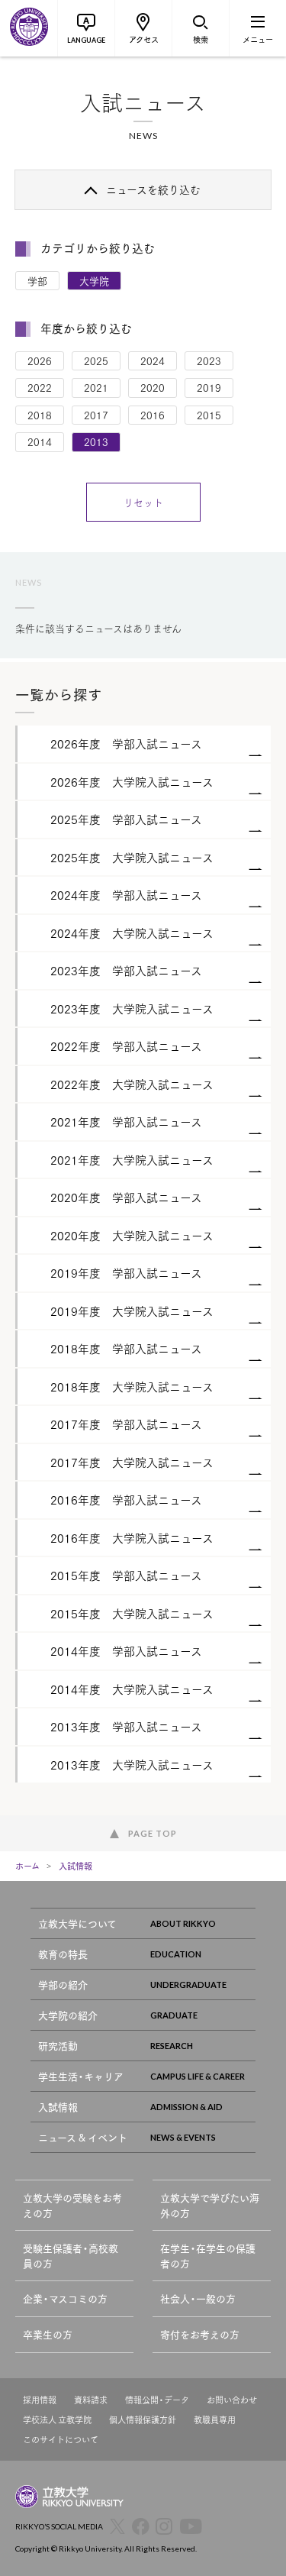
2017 (96, 415)
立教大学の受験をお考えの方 (72, 2205)
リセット (143, 502)
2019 (209, 387)
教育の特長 (63, 1954)
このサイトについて (61, 2440)
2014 (40, 441)
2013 (96, 441)
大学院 (94, 280)
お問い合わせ (232, 2400)
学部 (37, 280)
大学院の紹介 (68, 2015)
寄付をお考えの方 (200, 2334)
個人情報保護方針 (143, 2420)
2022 (40, 387)
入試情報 (76, 1866)
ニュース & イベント (83, 2137)
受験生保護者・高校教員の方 (71, 2256)
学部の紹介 (63, 1985)
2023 (209, 360)
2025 (96, 360)
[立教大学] (29, 28)
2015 (209, 415)
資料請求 (91, 2400)
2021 (96, 387)
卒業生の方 (48, 2334)
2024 (153, 360)
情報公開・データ (157, 2400)
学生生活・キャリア (81, 2076)
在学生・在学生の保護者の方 (208, 2256)
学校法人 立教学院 (57, 2420)
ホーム (27, 1866)
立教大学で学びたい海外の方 (210, 2205)
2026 (40, 360)
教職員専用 (215, 2420)
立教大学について (77, 1923)
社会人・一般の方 (198, 2298)
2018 (40, 415)
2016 (153, 415)
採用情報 (40, 2400)
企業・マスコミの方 (65, 2298)
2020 (153, 387)
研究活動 (58, 2046)
